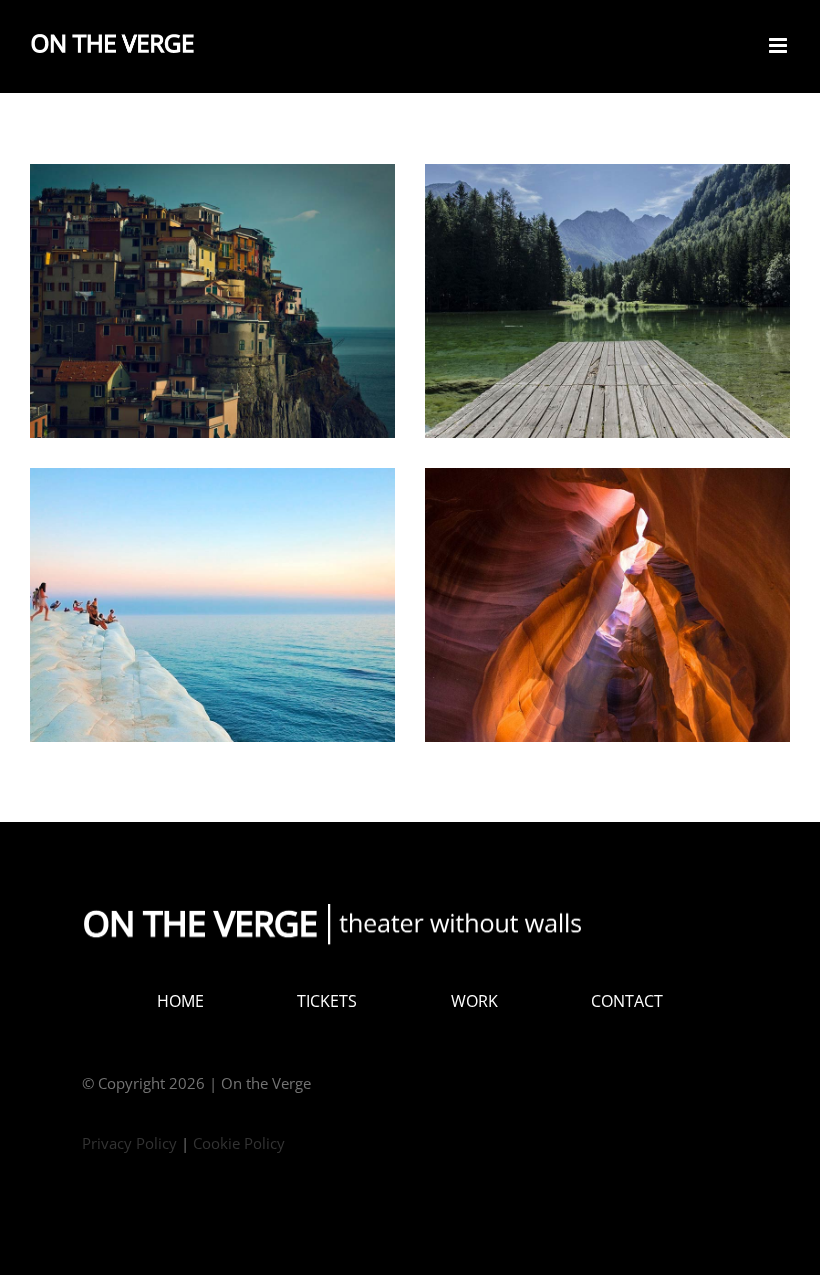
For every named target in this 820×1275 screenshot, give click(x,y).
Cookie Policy (239, 1143)
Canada (608, 284)
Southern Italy (213, 284)
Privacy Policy (129, 1143)
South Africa (213, 588)
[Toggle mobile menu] (779, 45)
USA (608, 588)
